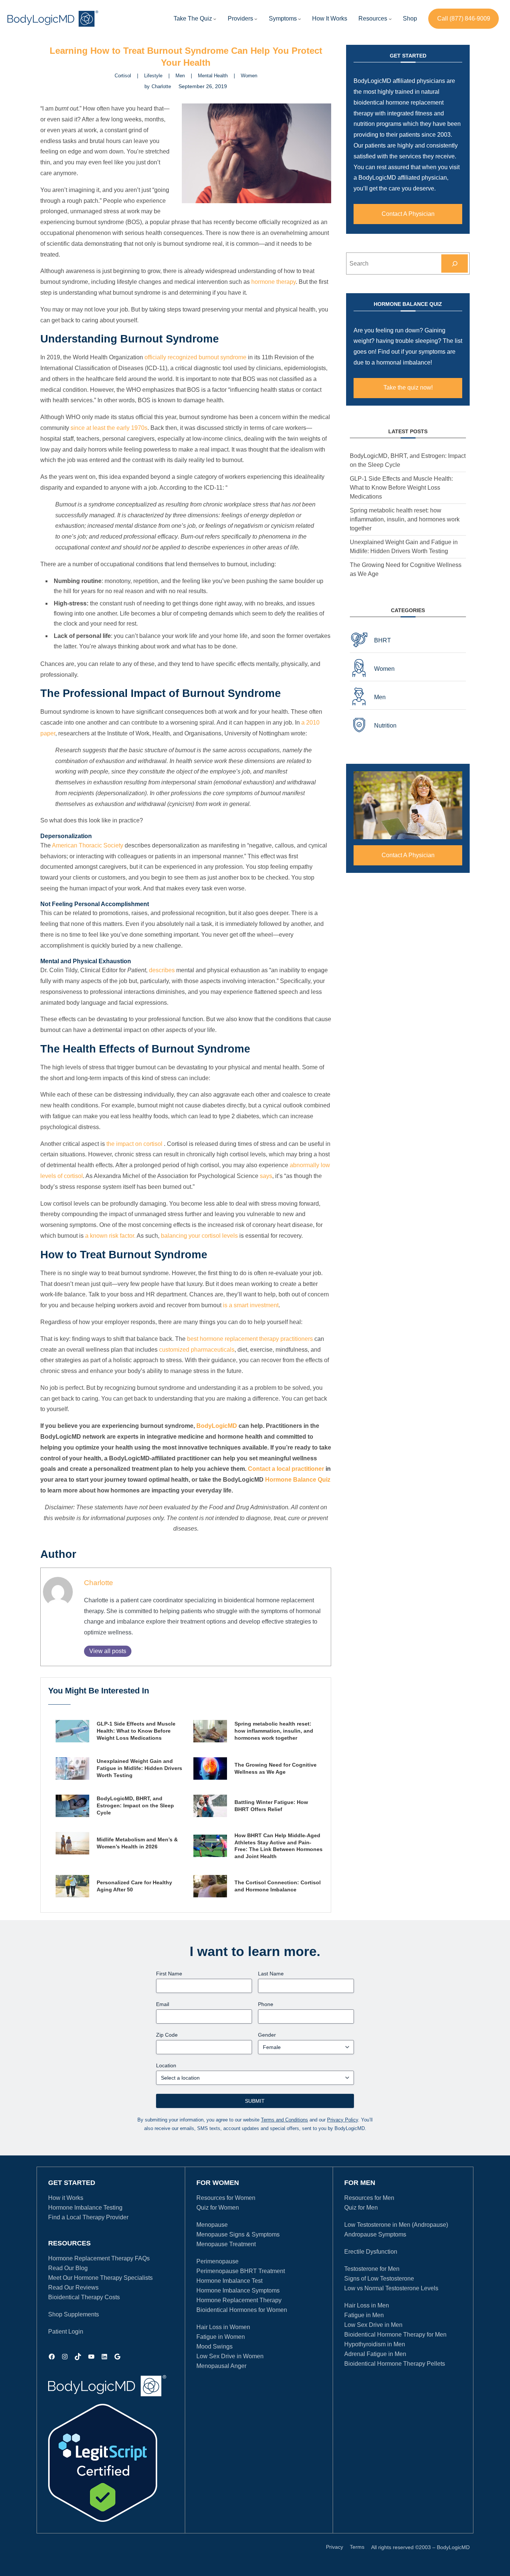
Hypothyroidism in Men (375, 2344)
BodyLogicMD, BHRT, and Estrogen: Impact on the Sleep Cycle (135, 1805)
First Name (169, 1974)
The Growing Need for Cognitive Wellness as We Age (276, 1768)
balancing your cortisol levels (199, 1236)
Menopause (212, 2225)
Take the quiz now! (408, 388)
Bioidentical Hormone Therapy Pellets (395, 2364)
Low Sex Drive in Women (230, 2356)
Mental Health (213, 76)
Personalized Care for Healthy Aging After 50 (134, 1886)
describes (162, 970)
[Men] (408, 697)
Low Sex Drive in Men (373, 2325)
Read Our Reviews (73, 2287)
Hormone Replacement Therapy (239, 2300)
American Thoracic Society (88, 845)
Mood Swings (214, 2346)
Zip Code (167, 2035)
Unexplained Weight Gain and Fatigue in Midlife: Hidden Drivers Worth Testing (139, 1768)
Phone (266, 2004)
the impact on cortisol (134, 1144)
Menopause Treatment (226, 2244)
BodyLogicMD (217, 1426)
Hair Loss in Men (367, 2305)
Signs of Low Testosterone (379, 2279)
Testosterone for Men (372, 2269)
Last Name (271, 1974)
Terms (357, 2547)
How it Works (66, 2198)
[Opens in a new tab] (103, 2463)
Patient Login (66, 2332)
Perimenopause (217, 2261)
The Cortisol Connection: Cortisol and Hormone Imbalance (278, 1886)
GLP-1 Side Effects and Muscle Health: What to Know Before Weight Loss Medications (136, 1731)
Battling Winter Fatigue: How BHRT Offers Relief (271, 1806)
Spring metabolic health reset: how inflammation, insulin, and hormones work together (274, 1731)
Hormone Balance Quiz (298, 1480)
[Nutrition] (408, 726)
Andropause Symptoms (375, 2234)
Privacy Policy (343, 2120)
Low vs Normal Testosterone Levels (391, 2288)
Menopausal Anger (221, 2366)
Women (249, 76)
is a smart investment (251, 1305)
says (266, 1176)
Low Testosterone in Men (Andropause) (396, 2225)
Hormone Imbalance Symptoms (238, 2290)
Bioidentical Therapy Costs (84, 2297)
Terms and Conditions (284, 2120)
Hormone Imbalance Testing (85, 2208)
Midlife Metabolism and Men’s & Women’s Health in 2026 (137, 1843)
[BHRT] (408, 640)
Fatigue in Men (364, 2315)
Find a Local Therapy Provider (88, 2217)
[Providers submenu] (256, 19)
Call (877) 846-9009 (464, 18)
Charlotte (99, 1583)
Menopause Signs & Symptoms (238, 2234)
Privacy (335, 2547)
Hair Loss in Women (223, 2327)
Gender (267, 2035)
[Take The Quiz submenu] (215, 19)
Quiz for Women (218, 2208)
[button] (240, 19)
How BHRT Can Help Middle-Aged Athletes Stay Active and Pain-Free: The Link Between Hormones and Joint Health (279, 1846)
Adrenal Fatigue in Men (375, 2354)
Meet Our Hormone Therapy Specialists (100, 2278)
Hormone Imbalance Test (229, 2281)
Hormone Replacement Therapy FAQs (99, 2258)
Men (180, 76)
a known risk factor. (110, 1236)
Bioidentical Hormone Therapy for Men (395, 2335)
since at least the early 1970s (109, 428)
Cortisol (123, 76)
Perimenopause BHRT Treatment (241, 2271)
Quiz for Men (361, 2208)
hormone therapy (273, 282)
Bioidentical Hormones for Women (242, 2310)
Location (166, 2065)
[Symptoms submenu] (299, 19)
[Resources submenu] (390, 19)
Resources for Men (369, 2198)
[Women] (408, 669)
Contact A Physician (408, 214)
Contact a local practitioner (286, 1469)
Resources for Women (226, 2198)
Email (163, 2004)
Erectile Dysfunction (371, 2252)
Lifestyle (153, 76)
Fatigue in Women (221, 2337)
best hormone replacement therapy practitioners (250, 1339)
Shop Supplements (74, 2314)
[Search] (455, 264)
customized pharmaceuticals (197, 1350)
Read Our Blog (68, 2268)
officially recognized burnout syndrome (195, 357)
